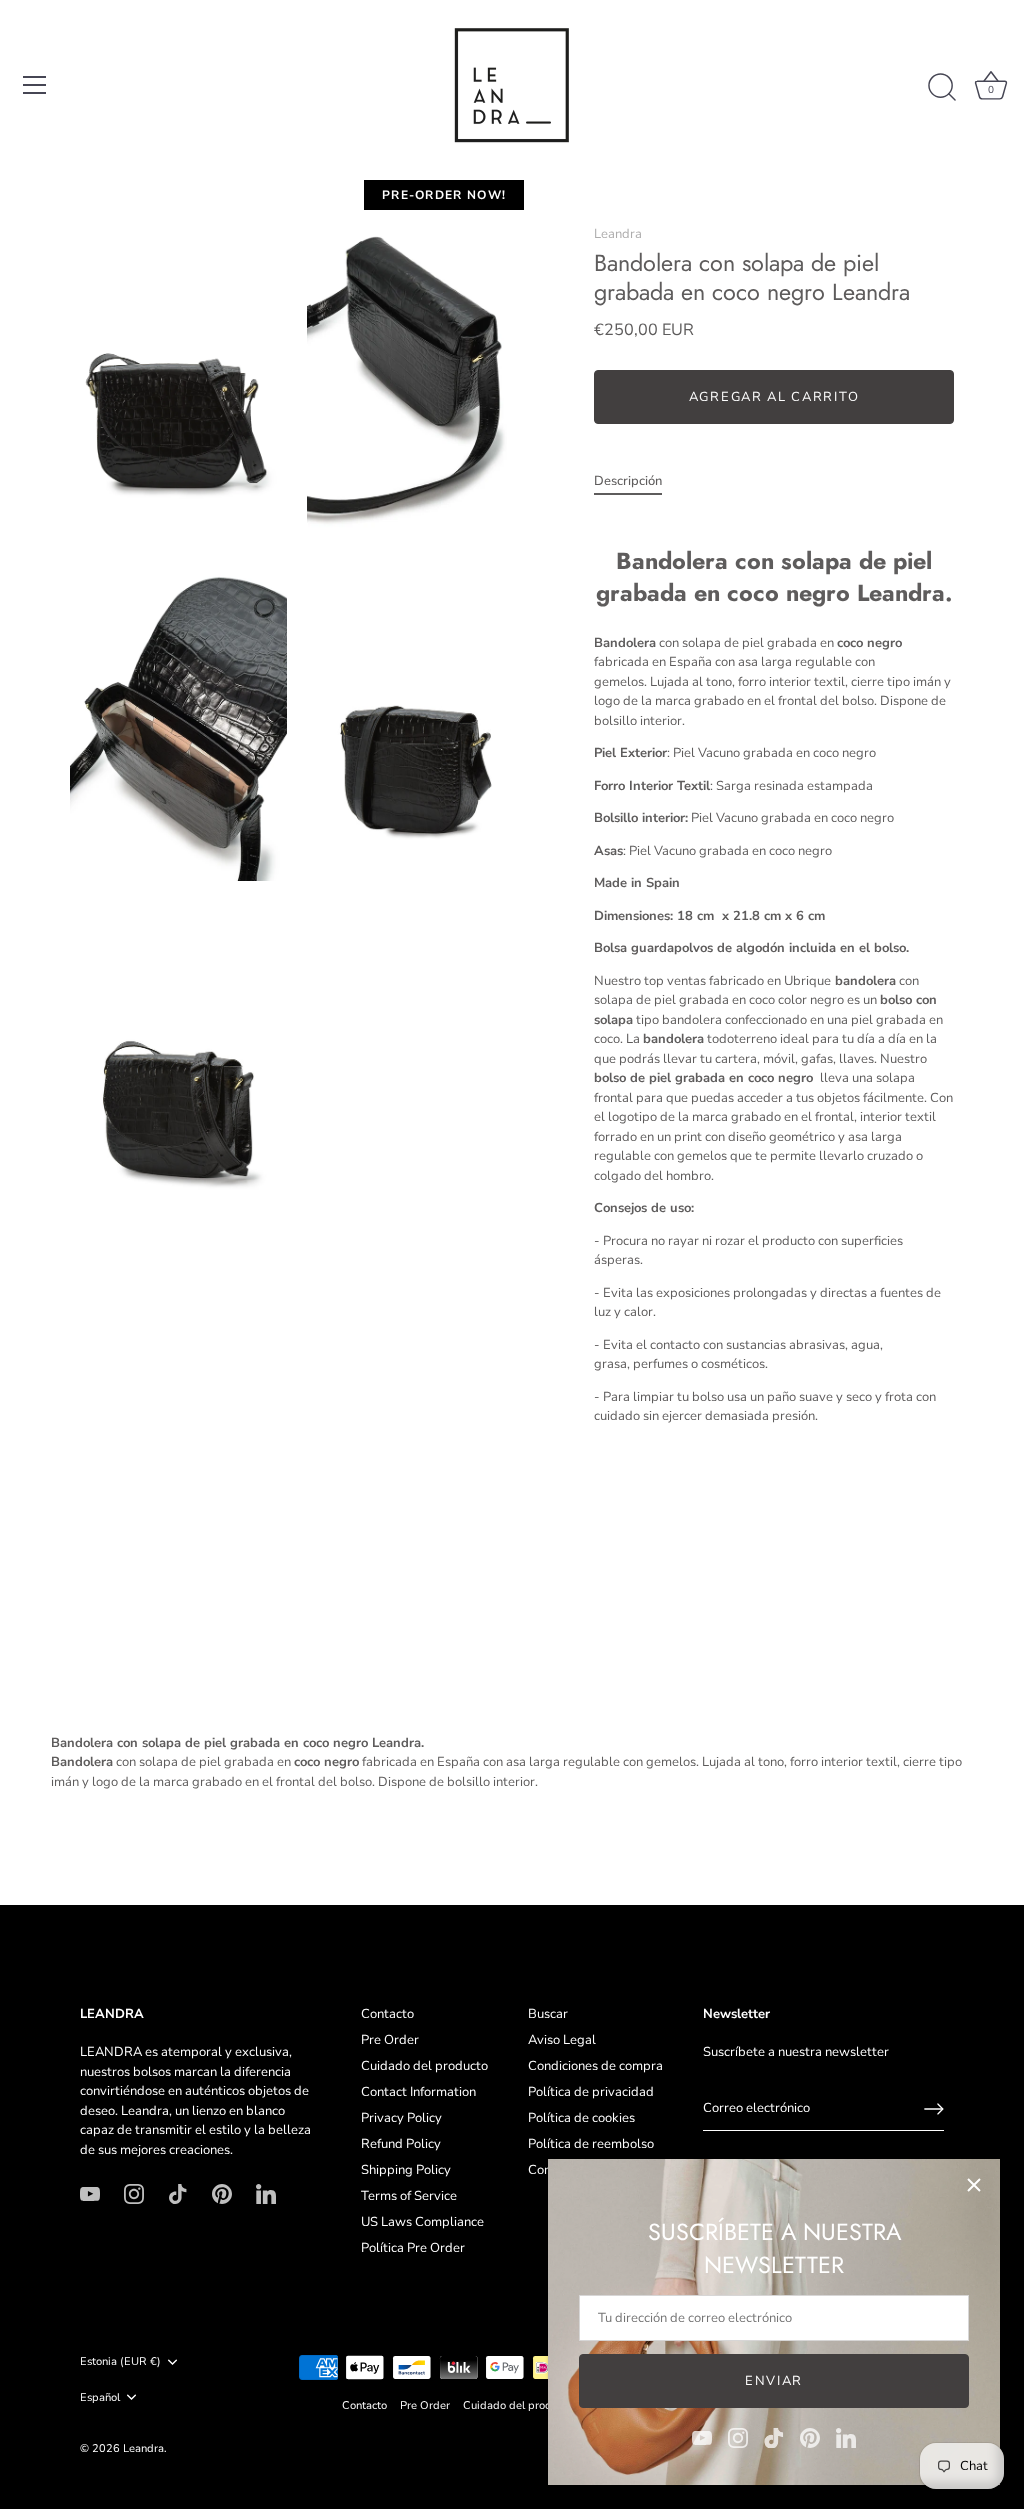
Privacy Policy (401, 2118)
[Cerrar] (974, 2185)
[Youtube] (702, 2437)
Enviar (774, 2381)
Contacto (387, 2014)
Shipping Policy (406, 2170)
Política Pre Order (413, 2248)
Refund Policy (401, 2144)
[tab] (638, 482)
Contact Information (418, 2092)
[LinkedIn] (846, 2437)
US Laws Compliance (422, 2222)
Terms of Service (409, 2196)
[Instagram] (738, 2437)
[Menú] (35, 85)
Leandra (618, 234)
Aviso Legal (562, 2040)
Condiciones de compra (595, 2066)
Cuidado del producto (424, 2066)
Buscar (548, 2014)
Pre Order (390, 2040)
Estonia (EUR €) (120, 2362)
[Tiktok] (774, 2437)
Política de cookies (581, 2118)
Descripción (628, 481)
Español (100, 2398)
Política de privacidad (591, 2092)
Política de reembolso (591, 2144)
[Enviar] (934, 2109)
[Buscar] (942, 88)
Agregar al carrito (774, 397)
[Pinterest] (810, 2437)
